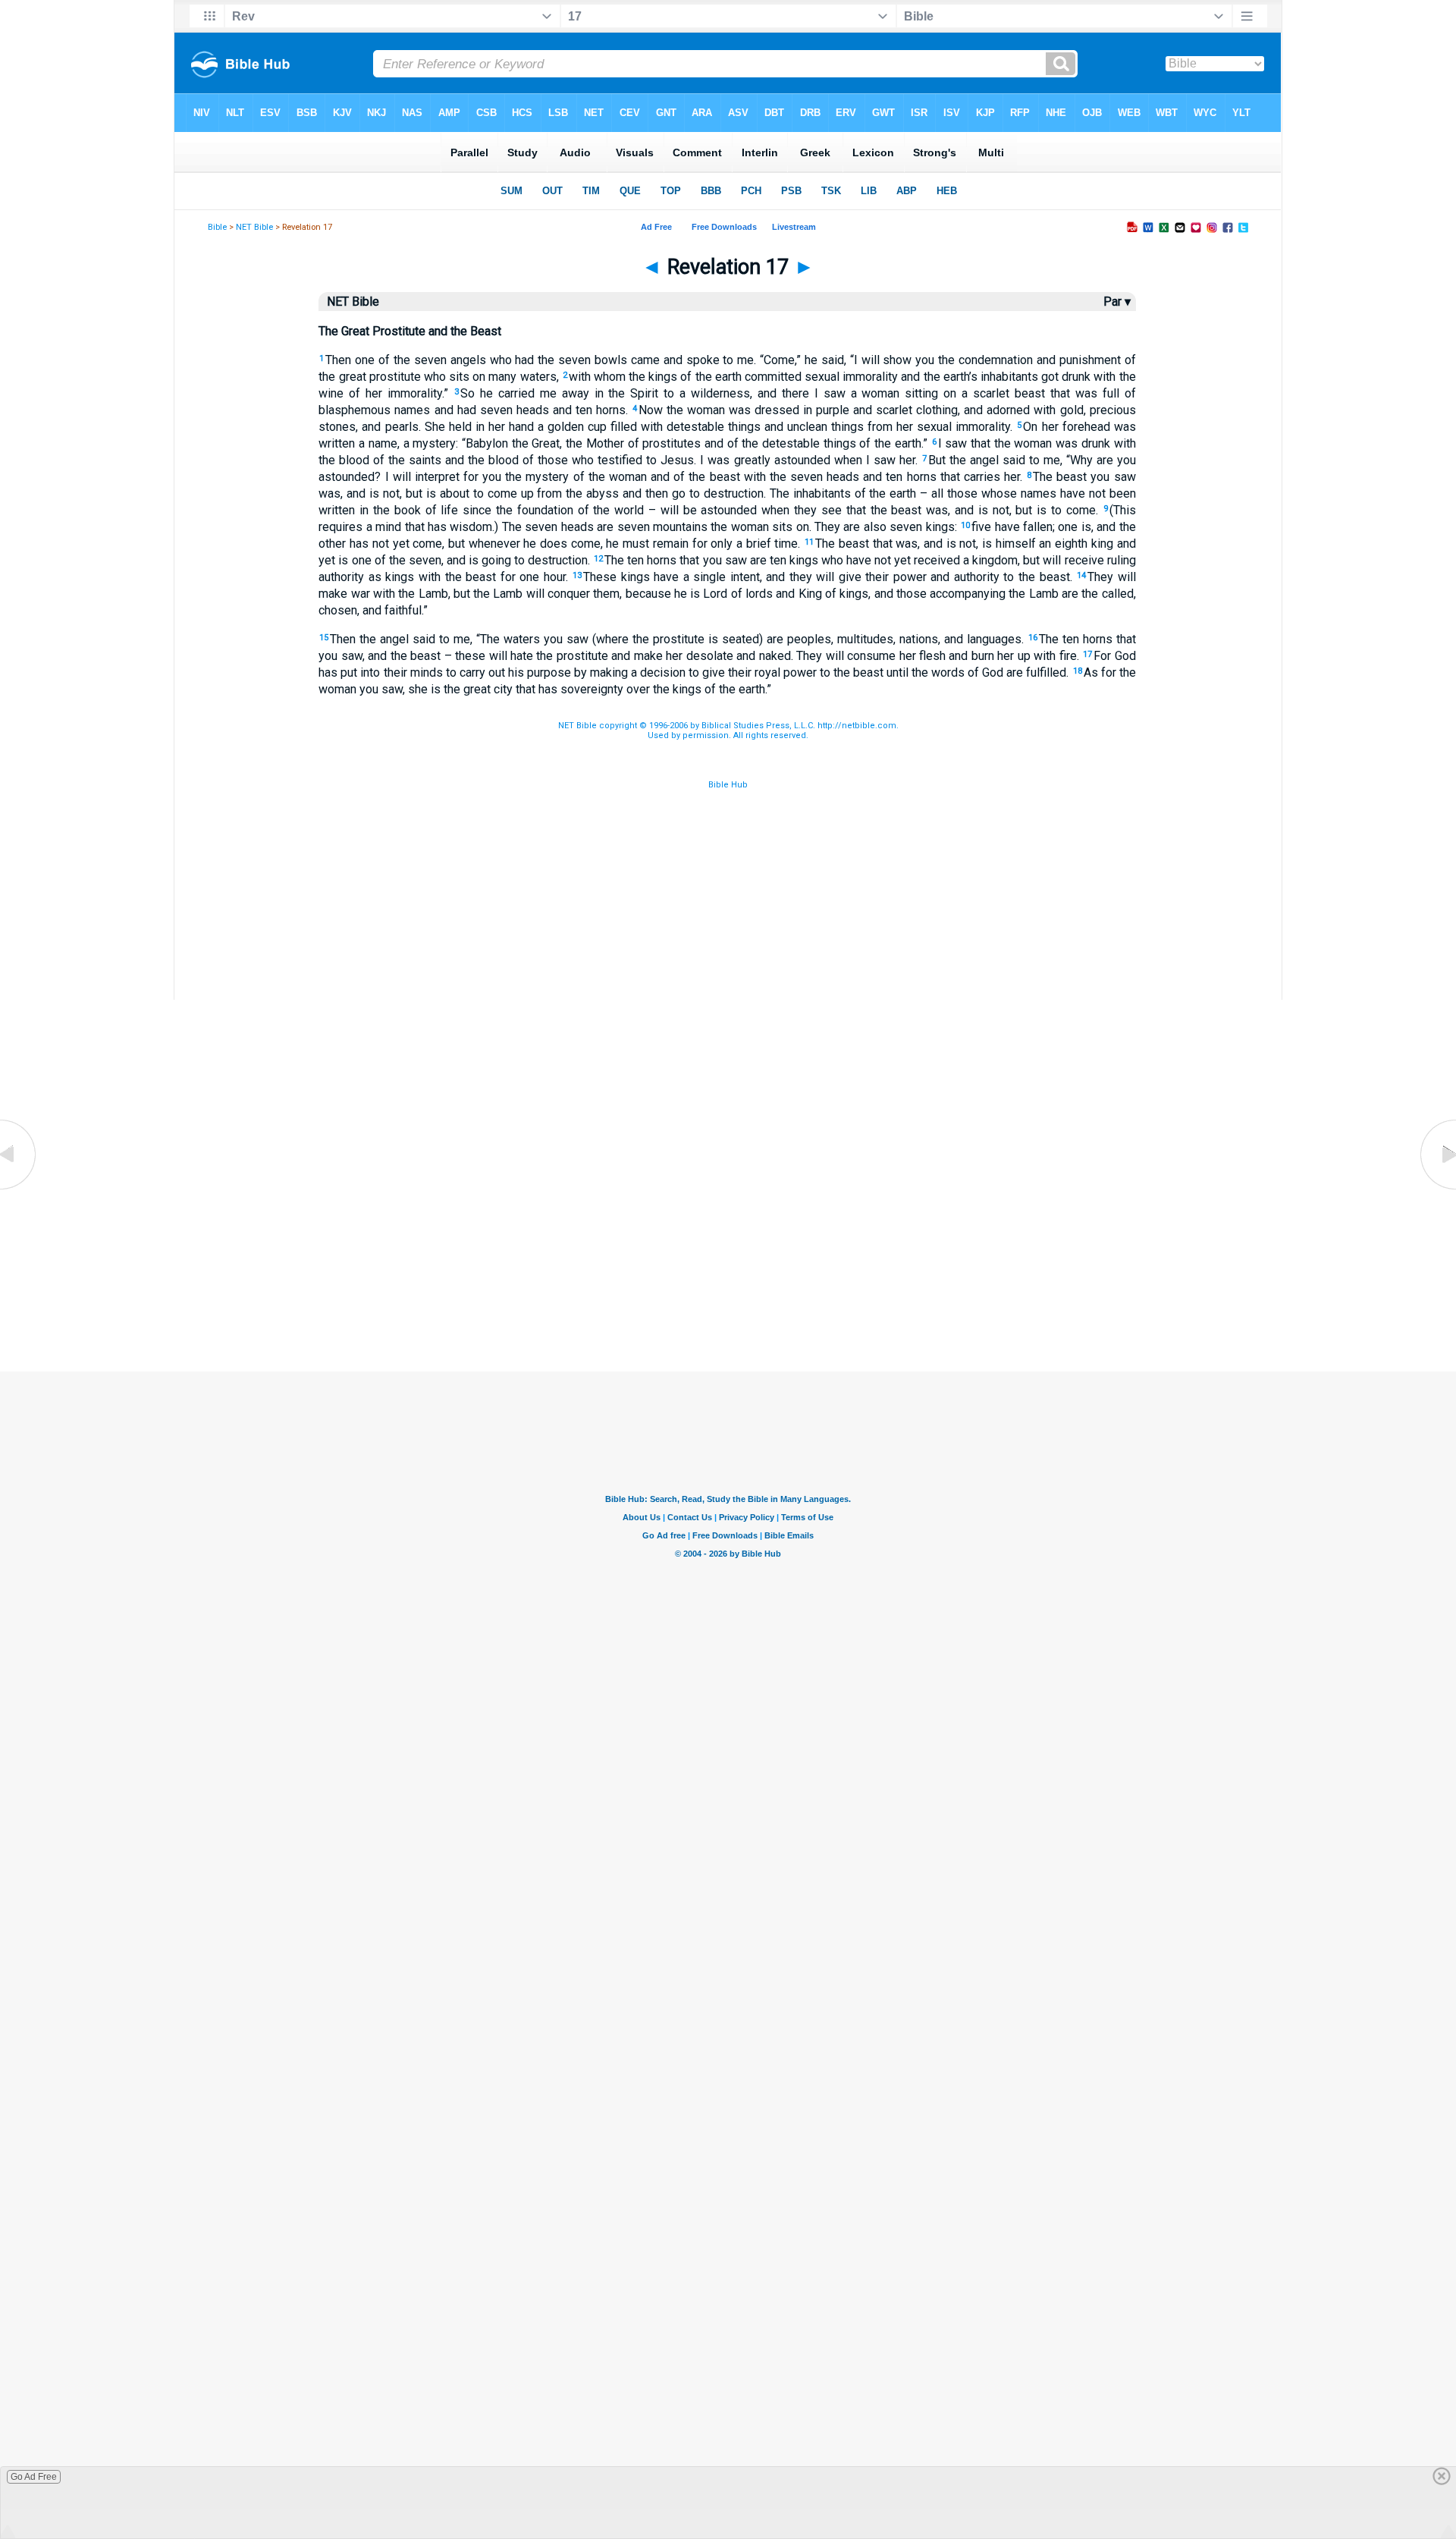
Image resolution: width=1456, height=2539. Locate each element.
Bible (217, 227)
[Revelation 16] (19, 1189)
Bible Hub (728, 785)
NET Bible (254, 227)
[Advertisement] (728, 1296)
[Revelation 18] (1437, 1189)
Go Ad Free (34, 2477)
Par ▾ (1117, 302)
